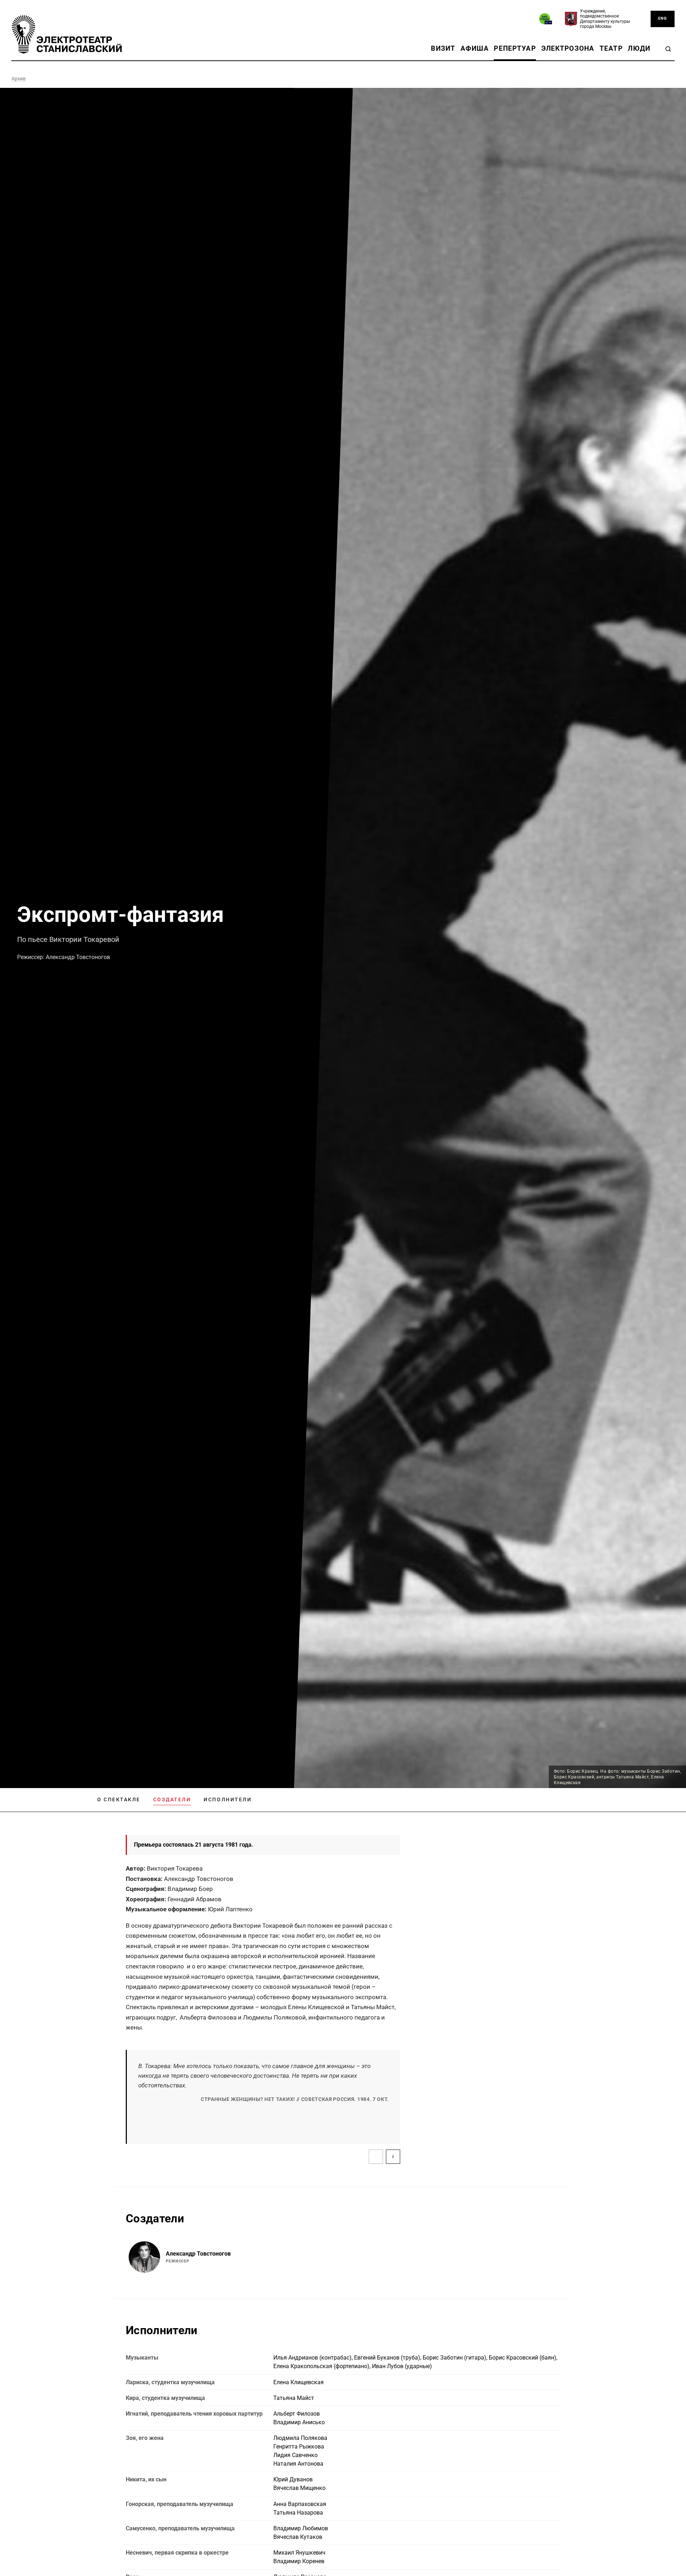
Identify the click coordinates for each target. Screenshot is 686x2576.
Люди (639, 48)
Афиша (475, 48)
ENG (663, 18)
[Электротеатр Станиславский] (67, 34)
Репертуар (515, 48)
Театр (611, 48)
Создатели (172, 1799)
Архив (19, 79)
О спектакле (119, 1799)
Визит (443, 48)
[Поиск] (668, 49)
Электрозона (568, 48)
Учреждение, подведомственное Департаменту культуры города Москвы (605, 19)
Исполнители (228, 1799)
